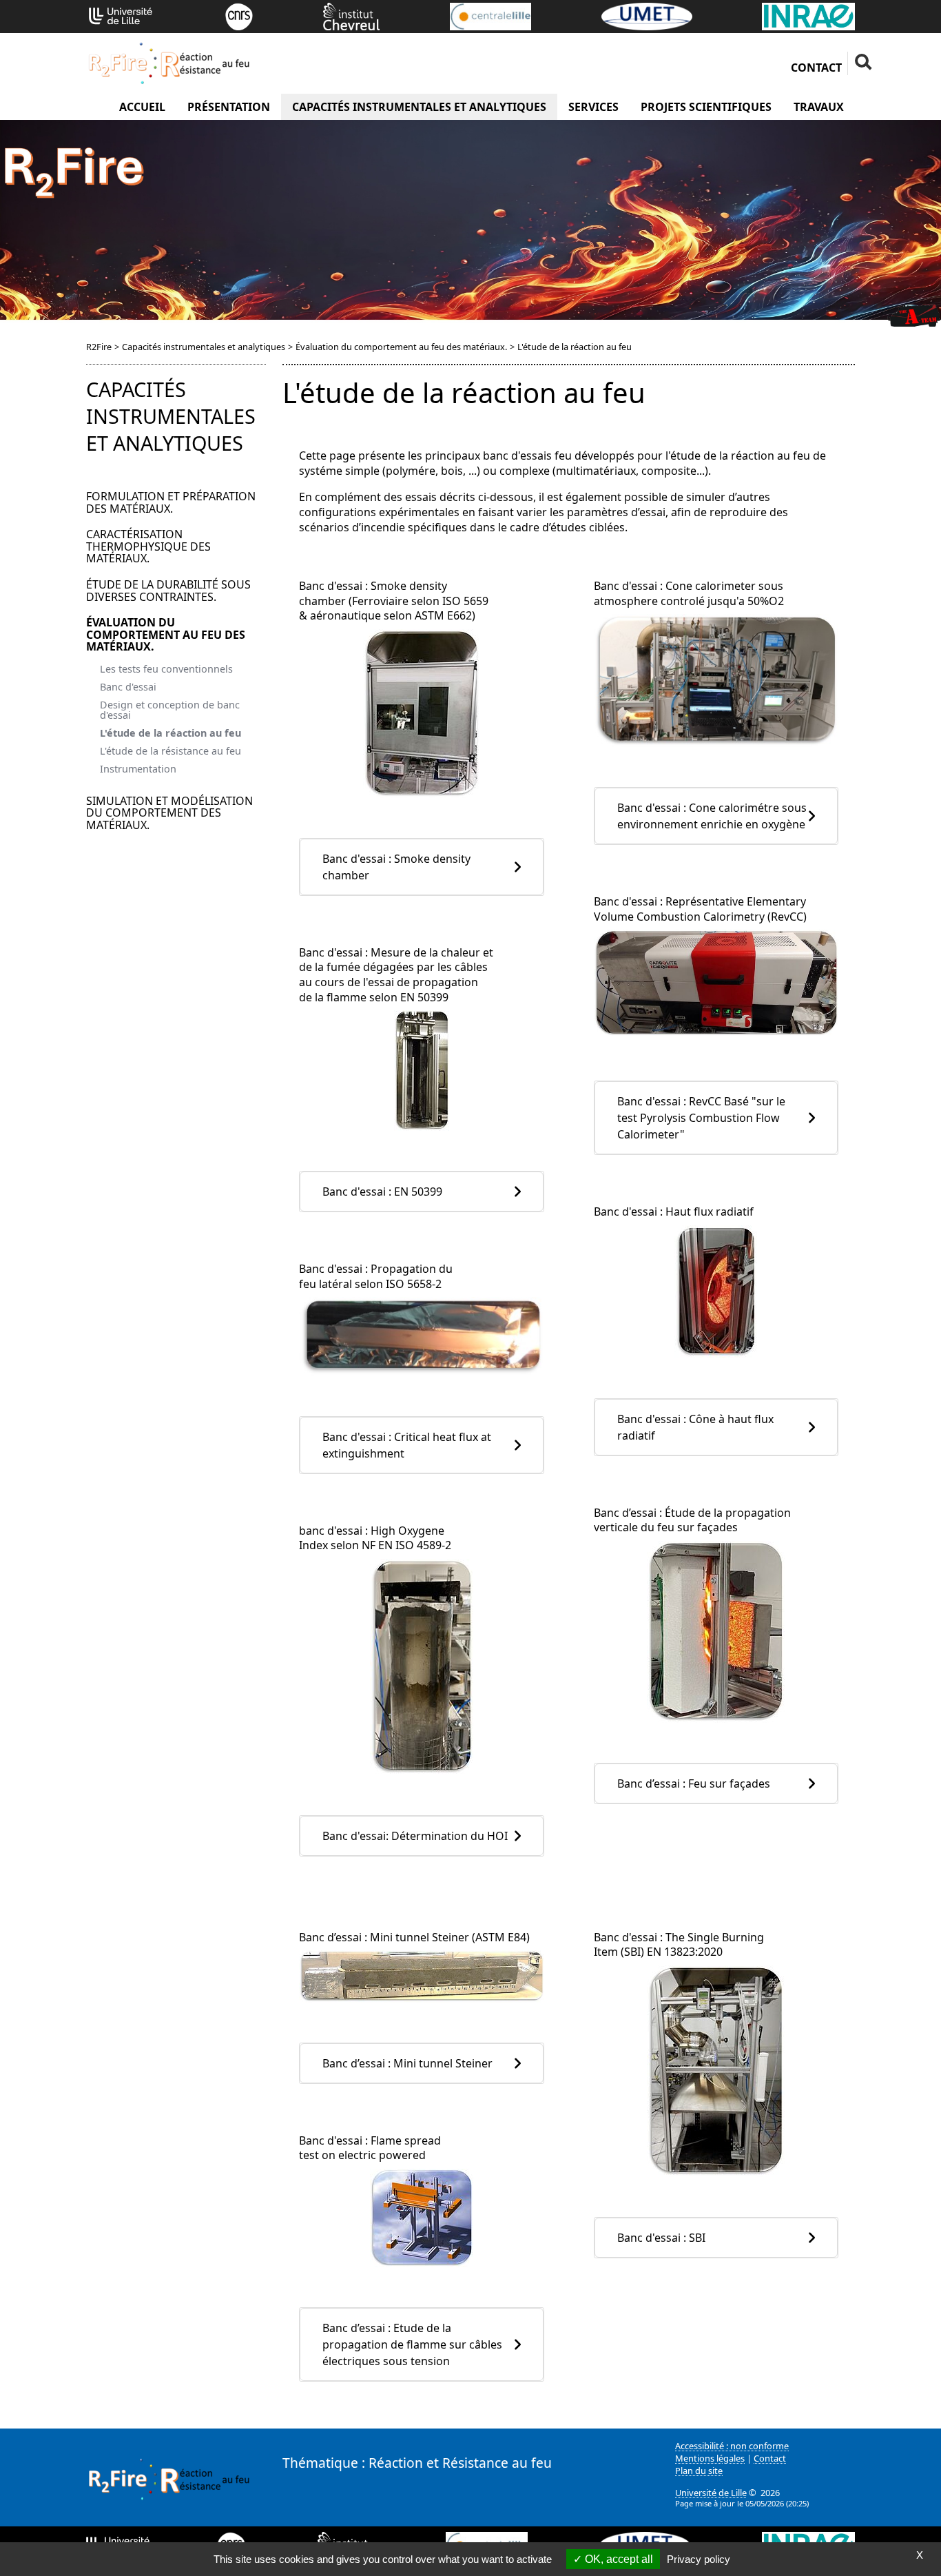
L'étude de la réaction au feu (170, 733)
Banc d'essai (128, 687)
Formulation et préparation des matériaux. (171, 502)
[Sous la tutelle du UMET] (647, 15)
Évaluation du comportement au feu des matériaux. (401, 347)
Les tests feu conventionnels (166, 669)
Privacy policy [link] (699, 2559)
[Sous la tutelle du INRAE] (808, 15)
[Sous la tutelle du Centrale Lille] (490, 15)
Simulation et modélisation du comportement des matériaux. (169, 813)
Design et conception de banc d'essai (170, 710)
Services (593, 107)
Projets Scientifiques (706, 107)
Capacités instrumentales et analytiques (419, 107)
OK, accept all (618, 2559)
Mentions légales (710, 2458)
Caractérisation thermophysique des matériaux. (148, 546)
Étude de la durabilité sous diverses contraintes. (168, 591)
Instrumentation (138, 769)
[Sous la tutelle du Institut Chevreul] (351, 15)
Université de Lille (711, 2493)
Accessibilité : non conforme (732, 2446)
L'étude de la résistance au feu (170, 751)
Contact (816, 68)
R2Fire (99, 347)
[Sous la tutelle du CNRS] (239, 15)
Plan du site (699, 2471)
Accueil (142, 107)
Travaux (819, 107)
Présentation (229, 107)
